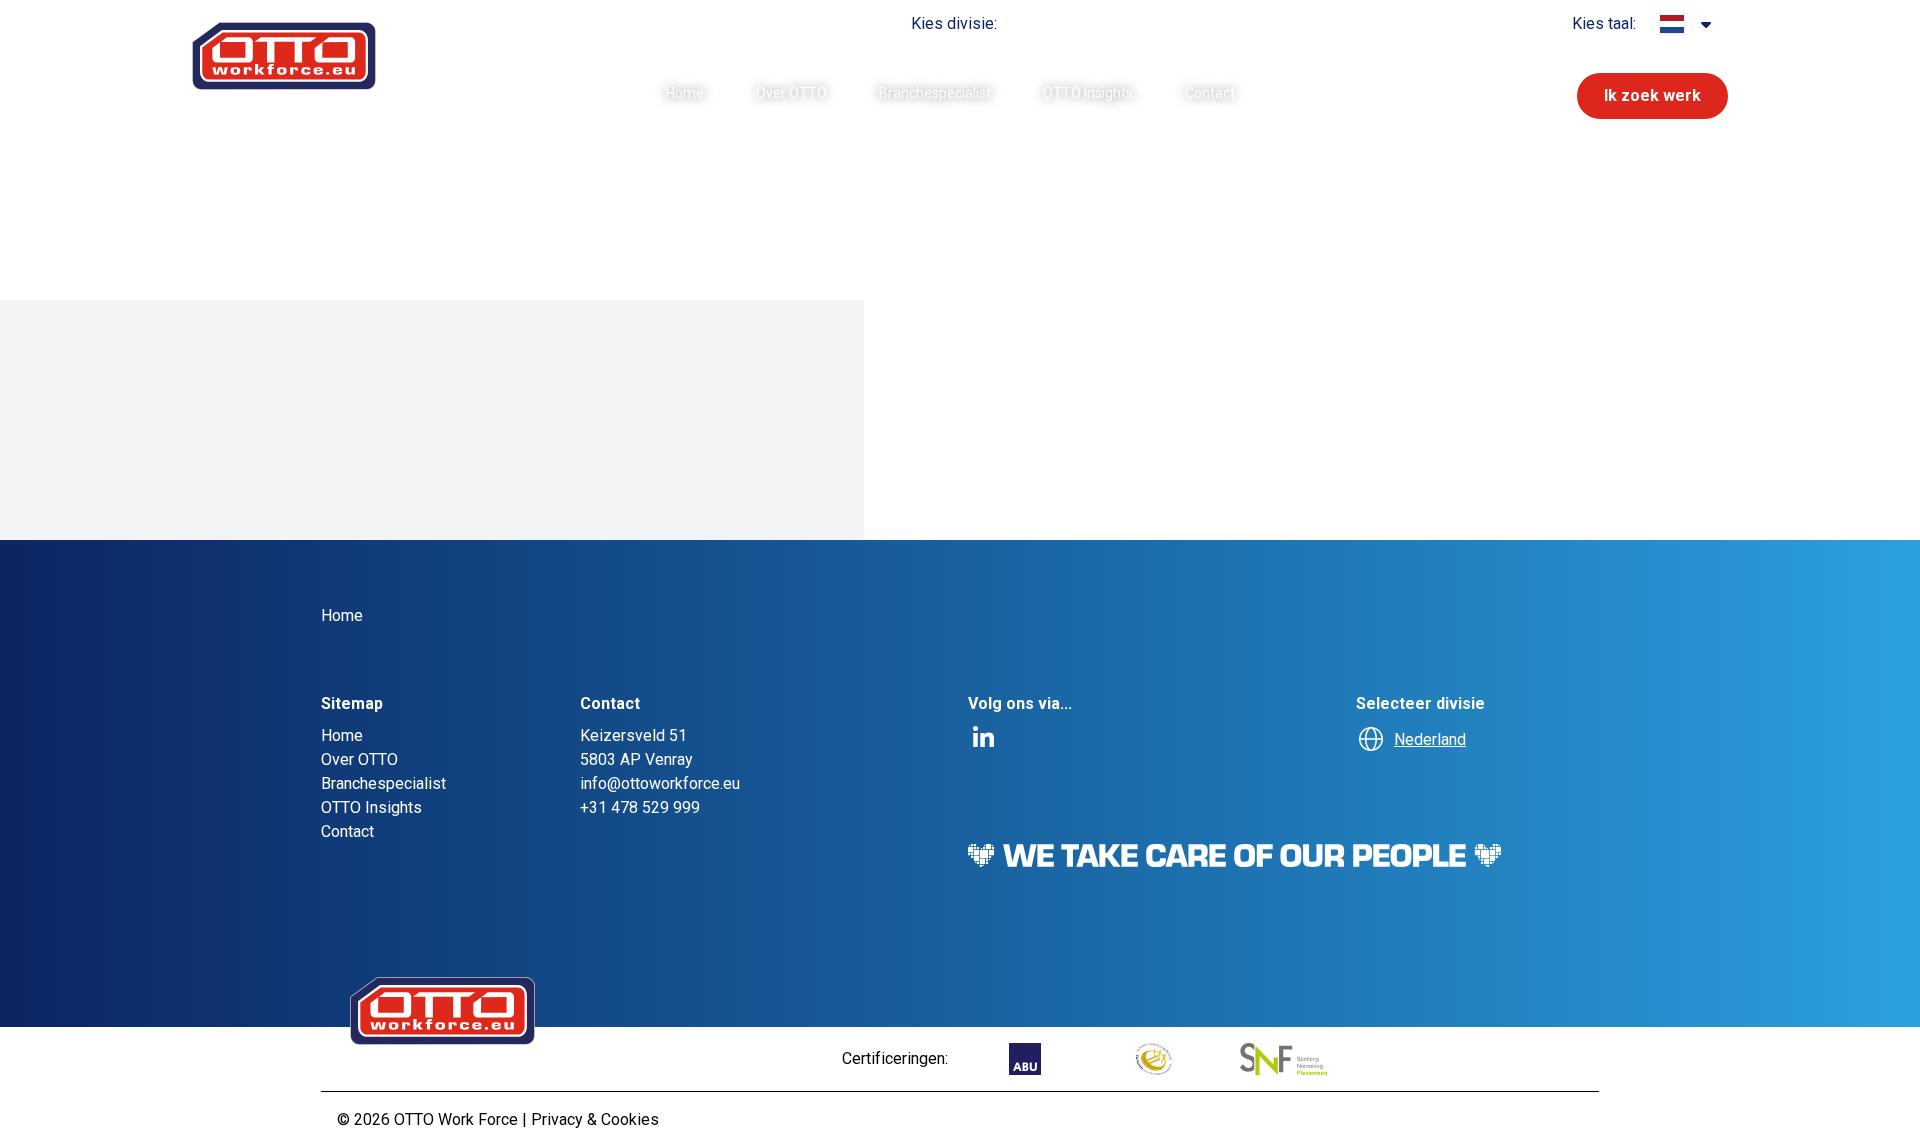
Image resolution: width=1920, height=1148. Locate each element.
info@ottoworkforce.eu (660, 783)
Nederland (1430, 739)
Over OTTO (791, 93)
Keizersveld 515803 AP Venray (636, 747)
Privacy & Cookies (595, 1119)
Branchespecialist (935, 93)
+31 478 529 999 (640, 807)
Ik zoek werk (1652, 95)
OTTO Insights (1088, 93)
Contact (1210, 93)
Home (685, 93)
